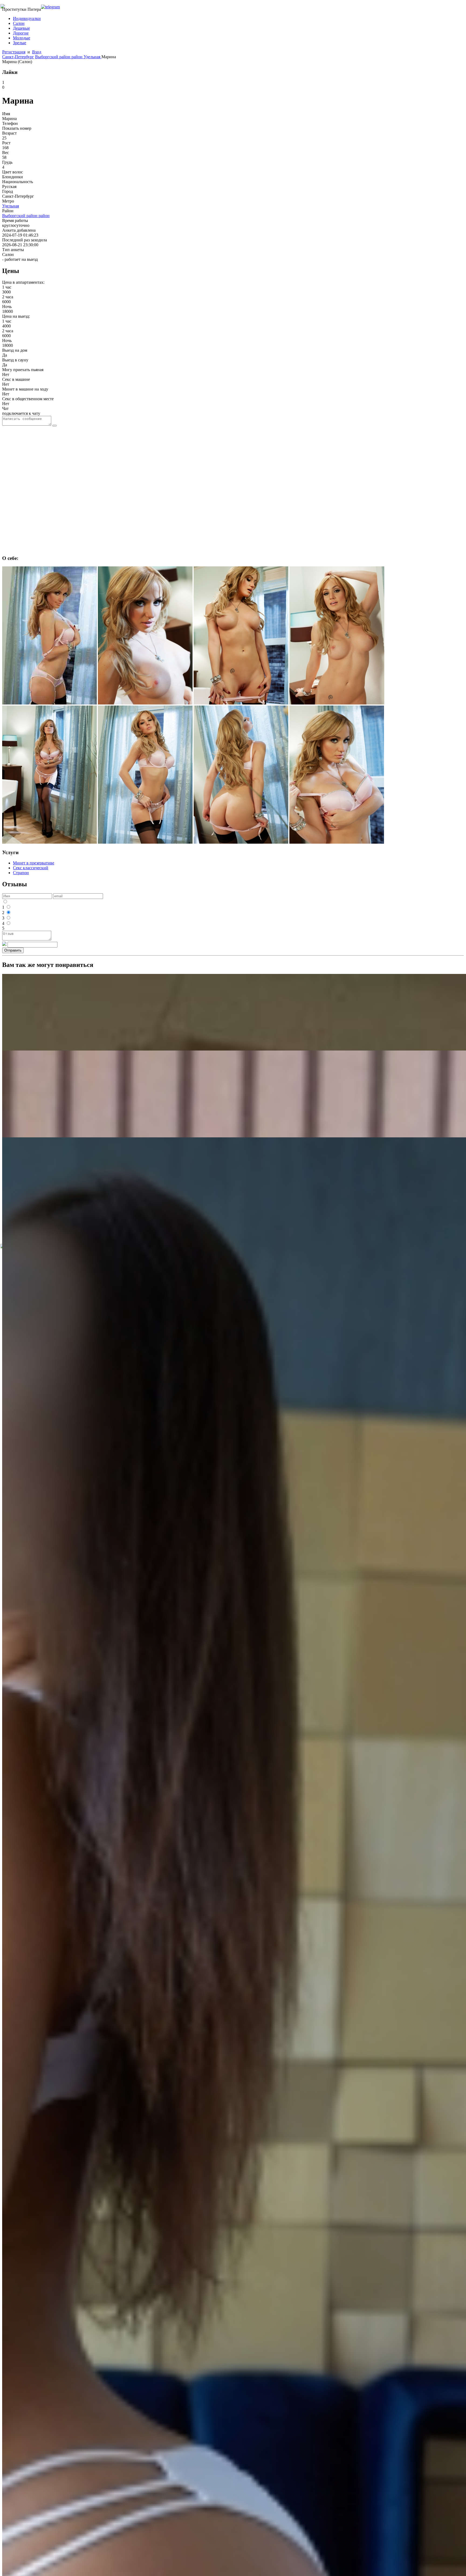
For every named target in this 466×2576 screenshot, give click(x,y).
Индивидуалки (27, 18)
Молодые (22, 38)
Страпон (21, 873)
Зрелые (20, 43)
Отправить (13, 950)
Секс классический (31, 868)
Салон (19, 23)
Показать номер (17, 128)
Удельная (92, 57)
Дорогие (21, 33)
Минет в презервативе (34, 863)
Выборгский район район (59, 57)
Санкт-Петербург (18, 57)
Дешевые (21, 28)
